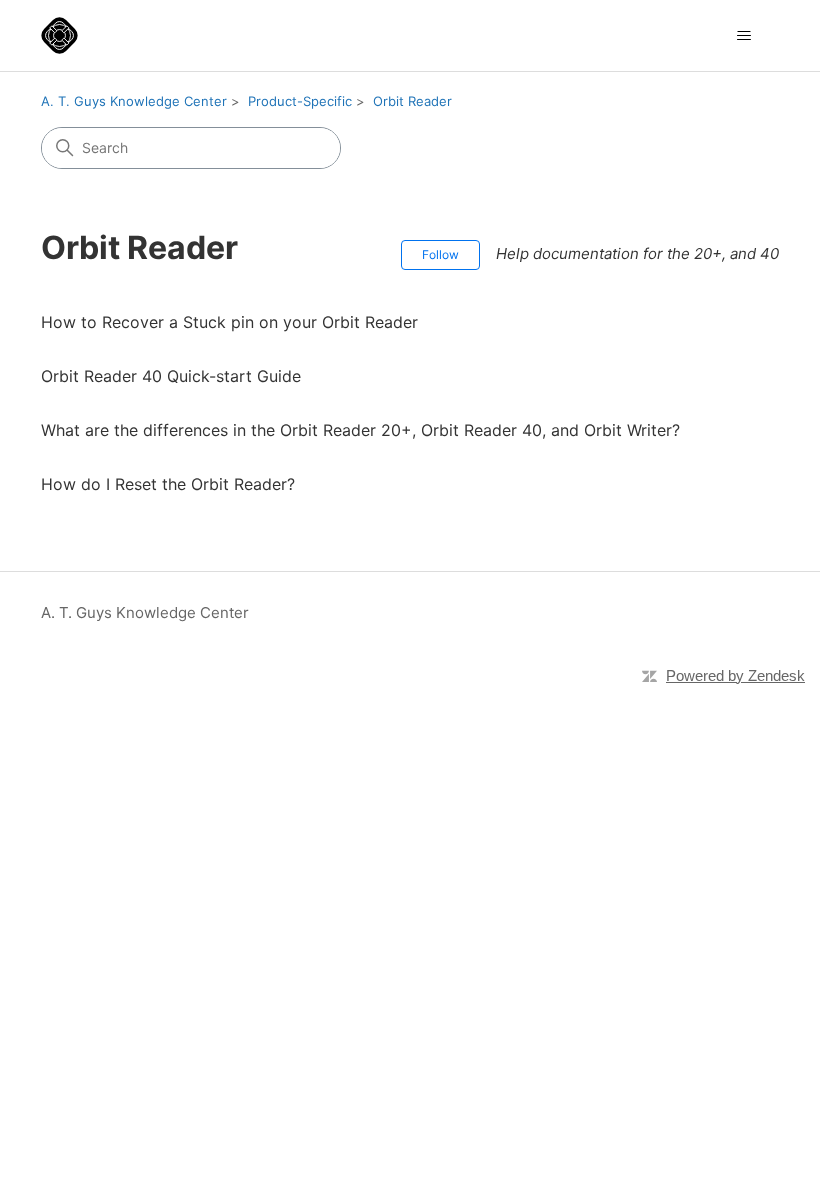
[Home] (59, 35)
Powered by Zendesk (735, 675)
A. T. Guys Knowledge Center (134, 101)
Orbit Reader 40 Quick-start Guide (171, 376)
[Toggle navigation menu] (743, 36)
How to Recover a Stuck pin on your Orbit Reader (229, 322)
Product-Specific (300, 101)
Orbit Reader (412, 101)
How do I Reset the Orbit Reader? (168, 484)
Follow (440, 254)
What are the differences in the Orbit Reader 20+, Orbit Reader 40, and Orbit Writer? (360, 430)
